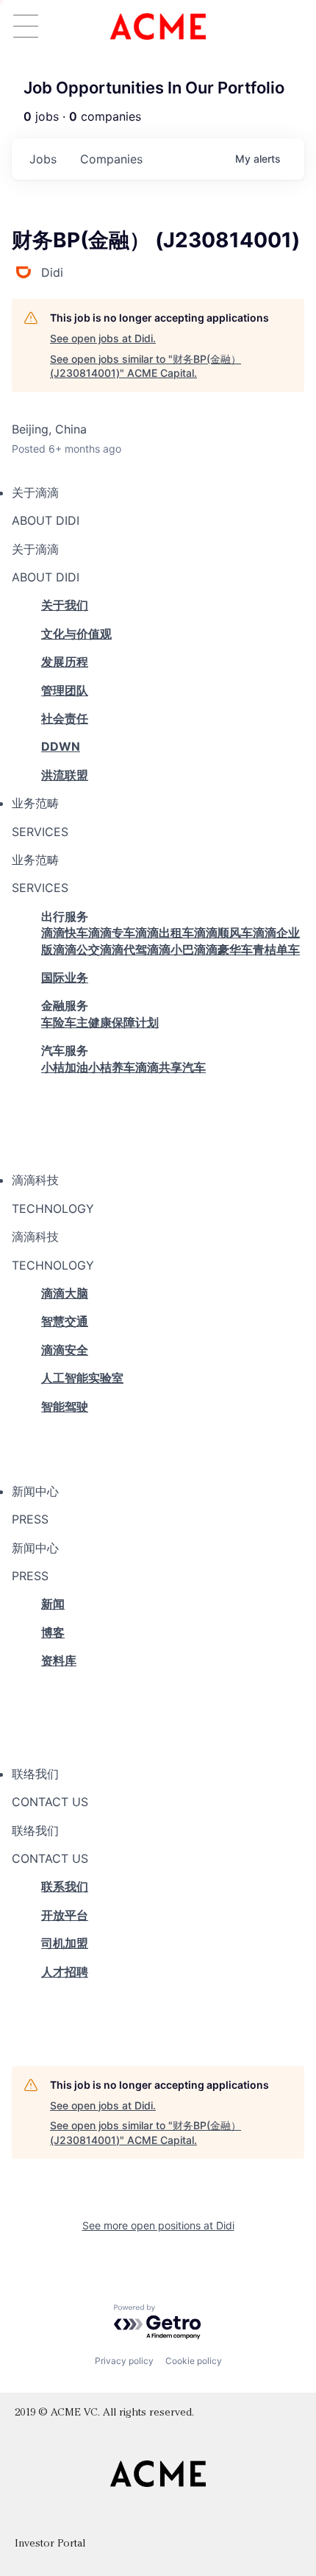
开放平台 (65, 1915)
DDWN (61, 746)
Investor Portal (50, 2544)
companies (111, 159)
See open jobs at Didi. (103, 338)
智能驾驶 (65, 1406)
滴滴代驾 (123, 949)
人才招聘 (65, 1972)
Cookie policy (194, 2361)
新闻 (53, 1604)
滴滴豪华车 (223, 949)
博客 (53, 1632)
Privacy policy (124, 2361)
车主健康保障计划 (112, 1022)
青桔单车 (276, 949)
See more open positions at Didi (158, 2225)
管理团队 (65, 690)
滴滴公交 (76, 949)
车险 (53, 1022)
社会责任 (65, 718)
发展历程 (65, 662)
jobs (43, 159)
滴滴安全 (65, 1350)
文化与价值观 (76, 634)
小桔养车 (112, 1067)
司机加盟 (65, 1943)
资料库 (59, 1660)
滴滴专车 (112, 933)
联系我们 (65, 1886)
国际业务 (65, 977)
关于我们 (65, 605)
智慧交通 (65, 1321)
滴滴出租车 (165, 933)
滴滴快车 (65, 933)
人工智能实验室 (82, 1378)
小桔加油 (65, 1067)
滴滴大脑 (65, 1293)
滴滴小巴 (170, 949)
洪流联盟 (65, 775)
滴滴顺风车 (223, 933)
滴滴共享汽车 (170, 1067)
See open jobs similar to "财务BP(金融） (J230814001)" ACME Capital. (146, 366)
